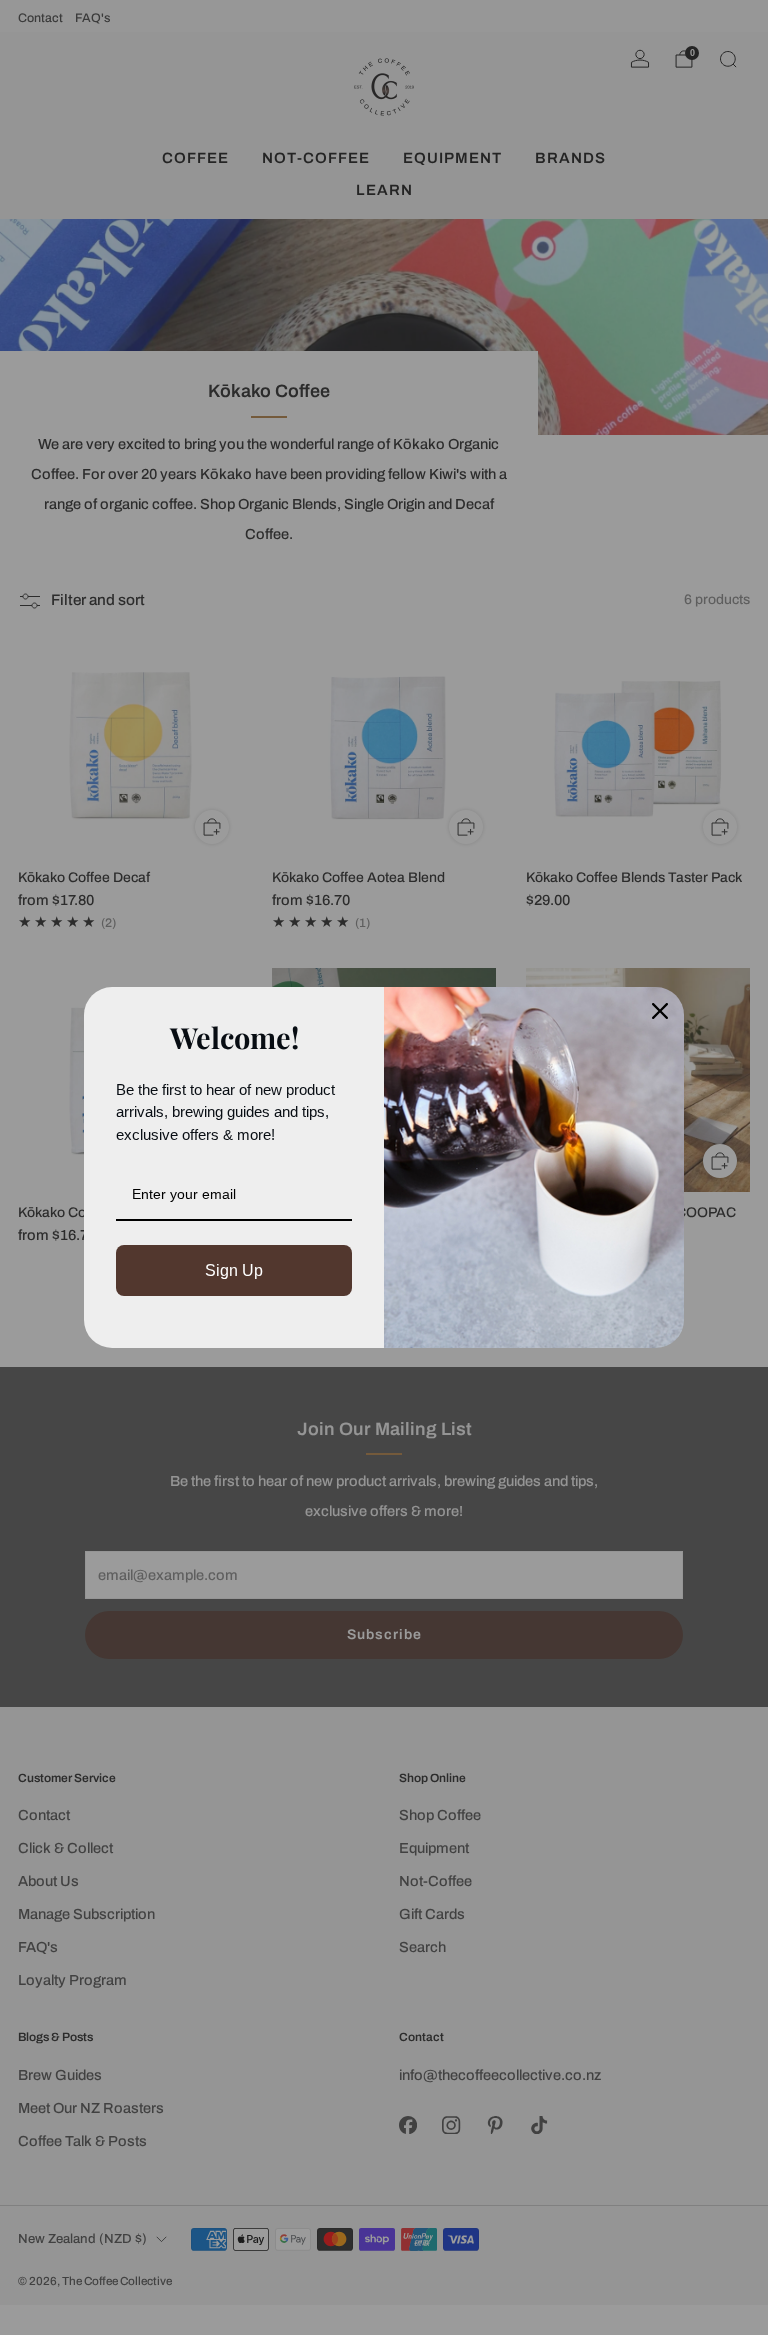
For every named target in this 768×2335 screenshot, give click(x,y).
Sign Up (234, 1270)
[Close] (660, 1011)
